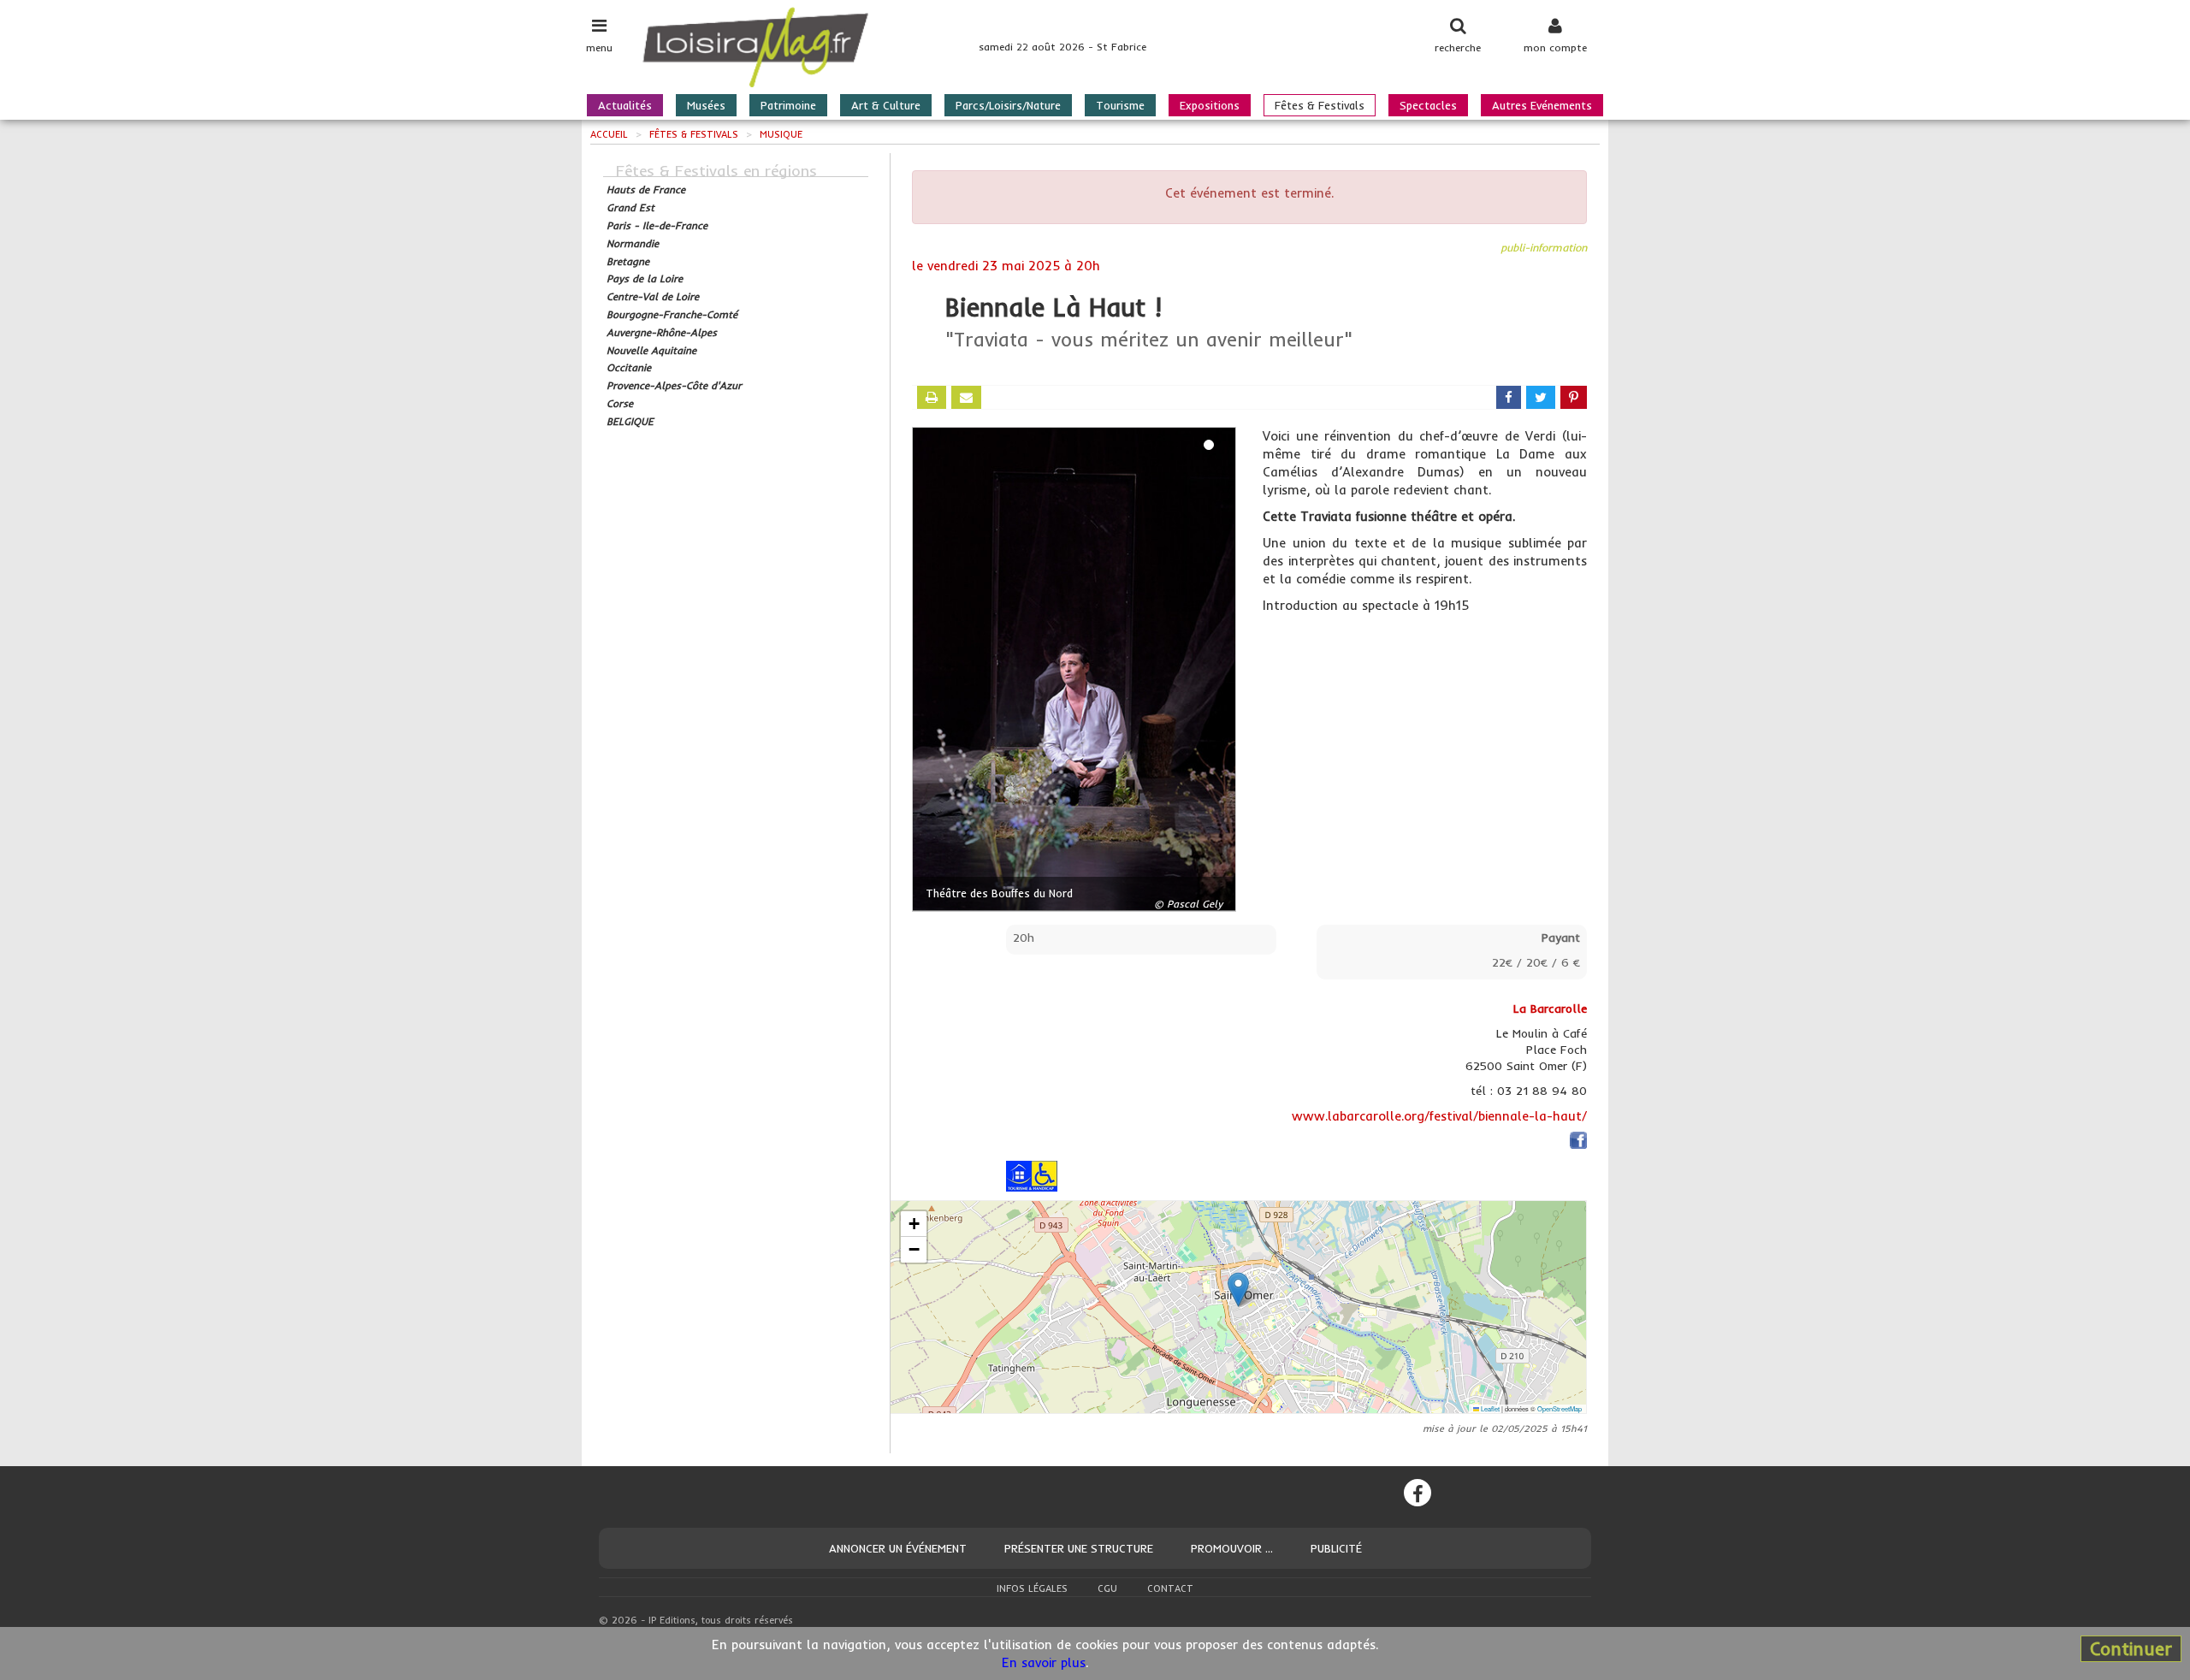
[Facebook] (1418, 1493)
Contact (1170, 1588)
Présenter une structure (1079, 1548)
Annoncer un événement (898, 1548)
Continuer (2131, 1648)
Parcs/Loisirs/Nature (1008, 105)
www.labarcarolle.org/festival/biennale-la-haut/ (1439, 1116)
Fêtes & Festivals (1320, 105)
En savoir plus (1044, 1662)
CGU (1107, 1588)
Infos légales (1032, 1588)
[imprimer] (932, 397)
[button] (1238, 1290)
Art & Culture (886, 105)
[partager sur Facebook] (1509, 397)
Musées (706, 105)
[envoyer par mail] (966, 397)
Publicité (1336, 1548)
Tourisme (1120, 105)
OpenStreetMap (1560, 1408)
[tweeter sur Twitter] (1541, 397)
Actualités (625, 105)
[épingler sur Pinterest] (1574, 397)
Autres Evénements (1542, 105)
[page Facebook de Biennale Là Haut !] (1578, 1142)
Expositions (1210, 105)
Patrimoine (788, 105)
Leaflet (1489, 1408)
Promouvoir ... (1232, 1548)
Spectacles (1428, 105)
